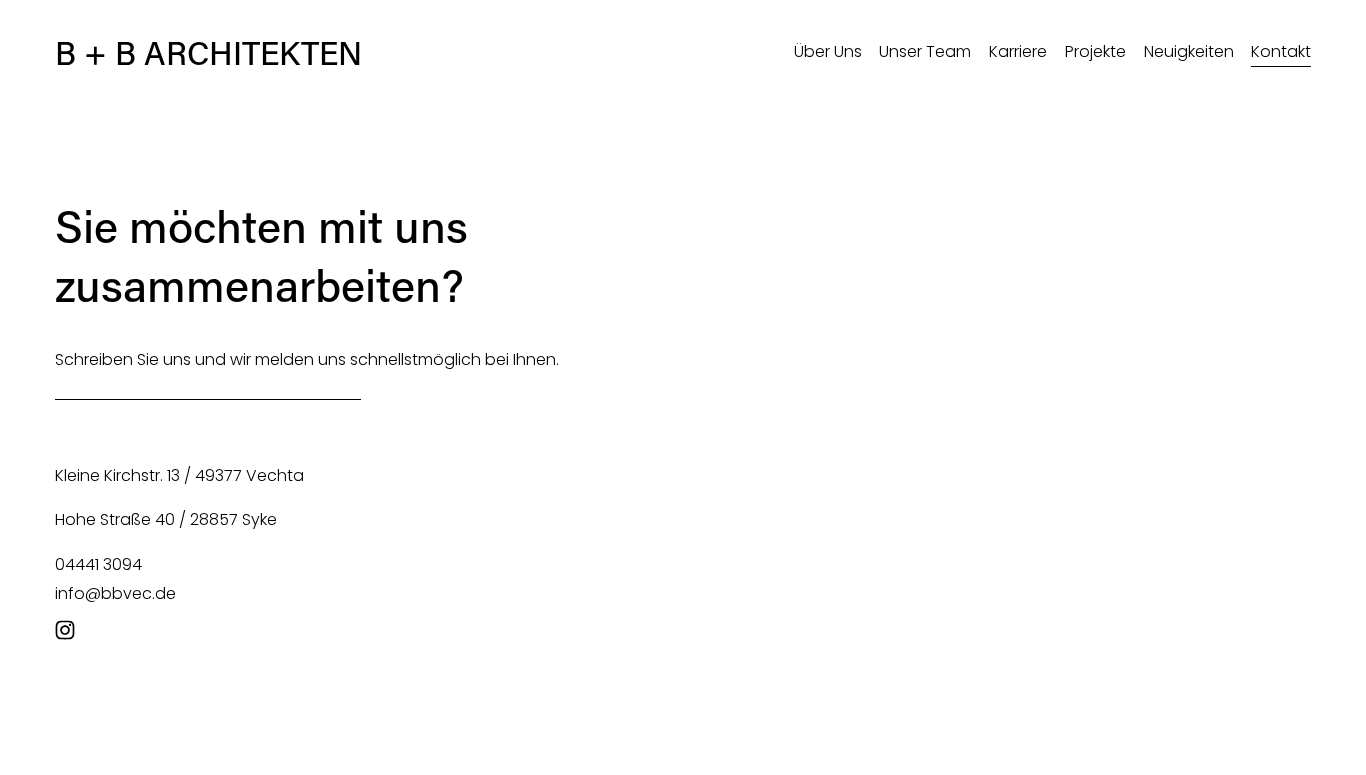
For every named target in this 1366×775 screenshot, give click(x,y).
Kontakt (1281, 51)
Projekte (1095, 51)
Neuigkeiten (1189, 51)
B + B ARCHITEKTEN (208, 52)
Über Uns (828, 51)
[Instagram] (65, 630)
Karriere (1018, 51)
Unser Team (925, 51)
